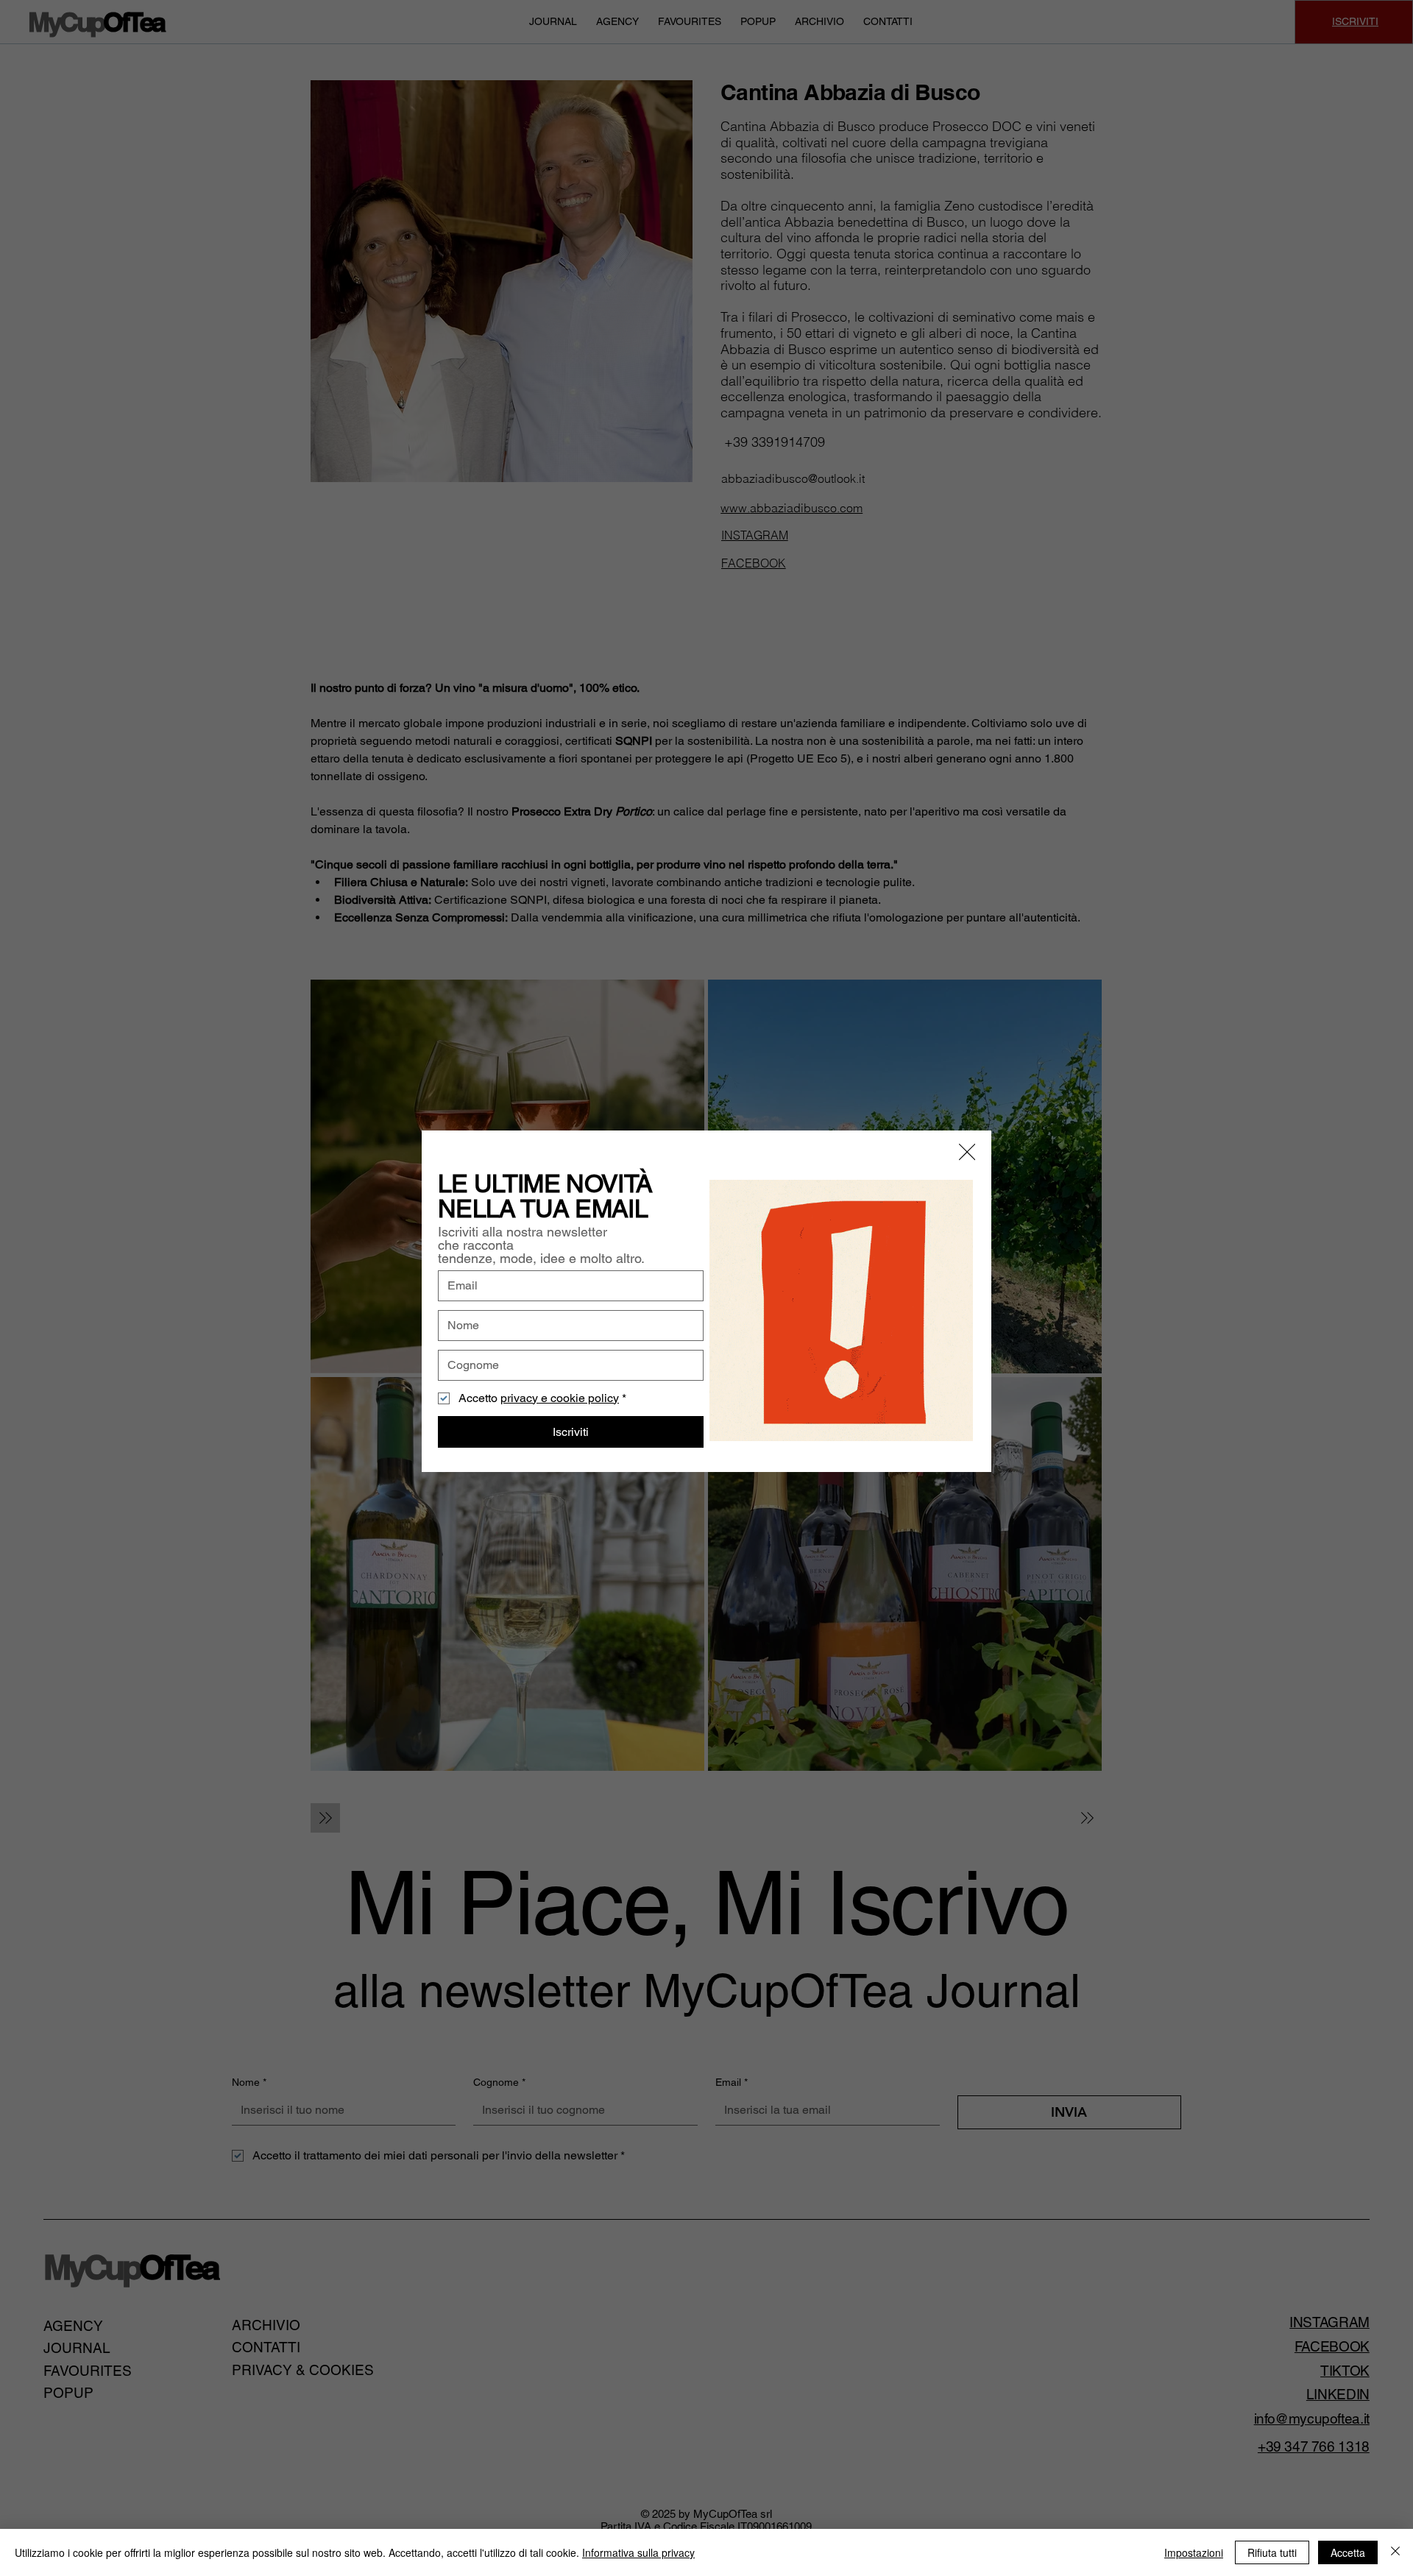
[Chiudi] (1395, 2552)
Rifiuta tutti (1272, 2552)
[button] (967, 1153)
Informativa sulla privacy (638, 2552)
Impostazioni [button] (1194, 2552)
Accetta (1348, 2552)
